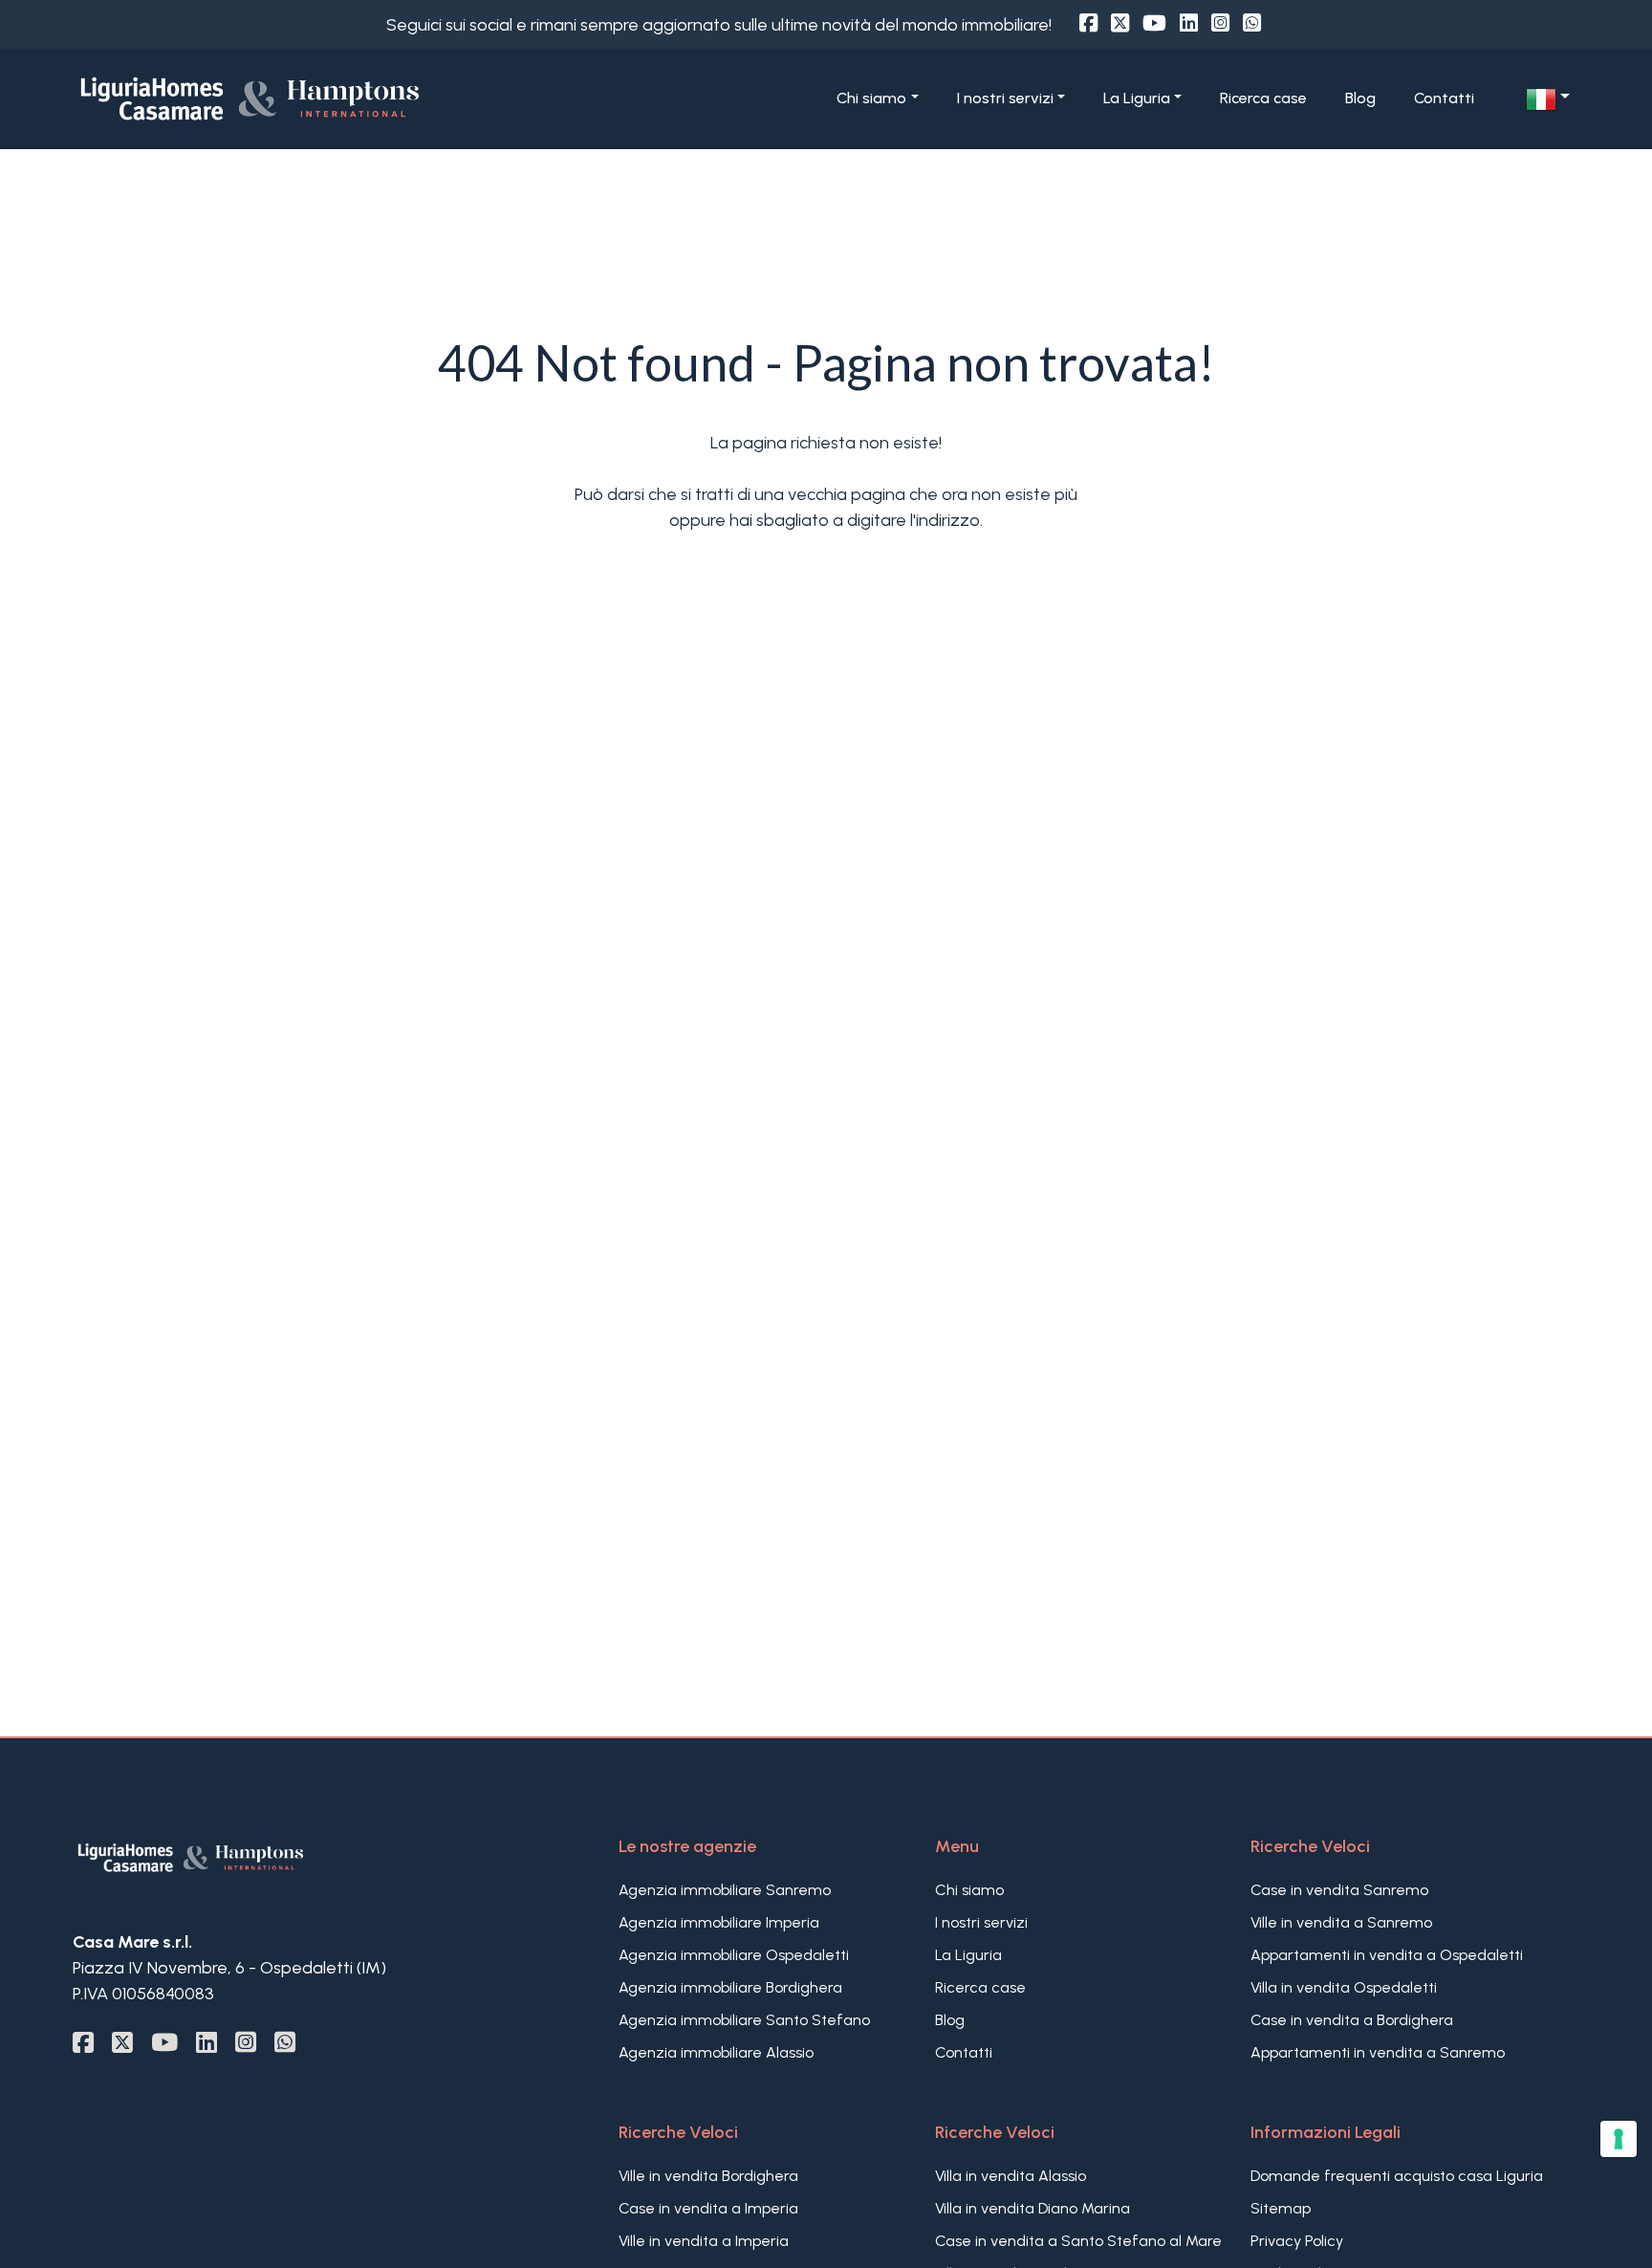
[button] (1548, 99)
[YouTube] (1154, 23)
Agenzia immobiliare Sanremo (725, 1890)
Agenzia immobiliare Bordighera (730, 1987)
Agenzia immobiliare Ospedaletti (734, 1955)
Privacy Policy (1297, 2241)
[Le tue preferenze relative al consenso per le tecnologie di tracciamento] (1619, 2139)
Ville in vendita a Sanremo (1341, 1922)
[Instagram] (1220, 23)
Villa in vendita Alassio (1011, 2176)
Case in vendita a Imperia (708, 2208)
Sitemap (1281, 2208)
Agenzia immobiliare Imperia (719, 1922)
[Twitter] (1120, 23)
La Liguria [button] (1137, 98)
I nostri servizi (981, 1922)
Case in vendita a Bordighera (1352, 2020)
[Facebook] (1088, 23)
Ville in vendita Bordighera (708, 2176)
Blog (1360, 98)
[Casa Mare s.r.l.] (316, 98)
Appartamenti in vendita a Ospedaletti (1387, 1955)
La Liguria (968, 1955)
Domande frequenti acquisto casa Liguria (1397, 2176)
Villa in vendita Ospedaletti (1344, 1987)
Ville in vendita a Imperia (704, 2241)
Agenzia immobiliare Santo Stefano (744, 2020)
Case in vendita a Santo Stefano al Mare (1078, 2241)
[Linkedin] (1189, 23)
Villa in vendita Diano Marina (1032, 2208)
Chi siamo (969, 1890)
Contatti (1444, 98)
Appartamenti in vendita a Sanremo (1378, 2052)
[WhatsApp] (1252, 23)
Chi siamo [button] (871, 98)
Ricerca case (1263, 98)
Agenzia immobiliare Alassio (716, 2052)
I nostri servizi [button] (1005, 98)
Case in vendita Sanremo (1339, 1890)
